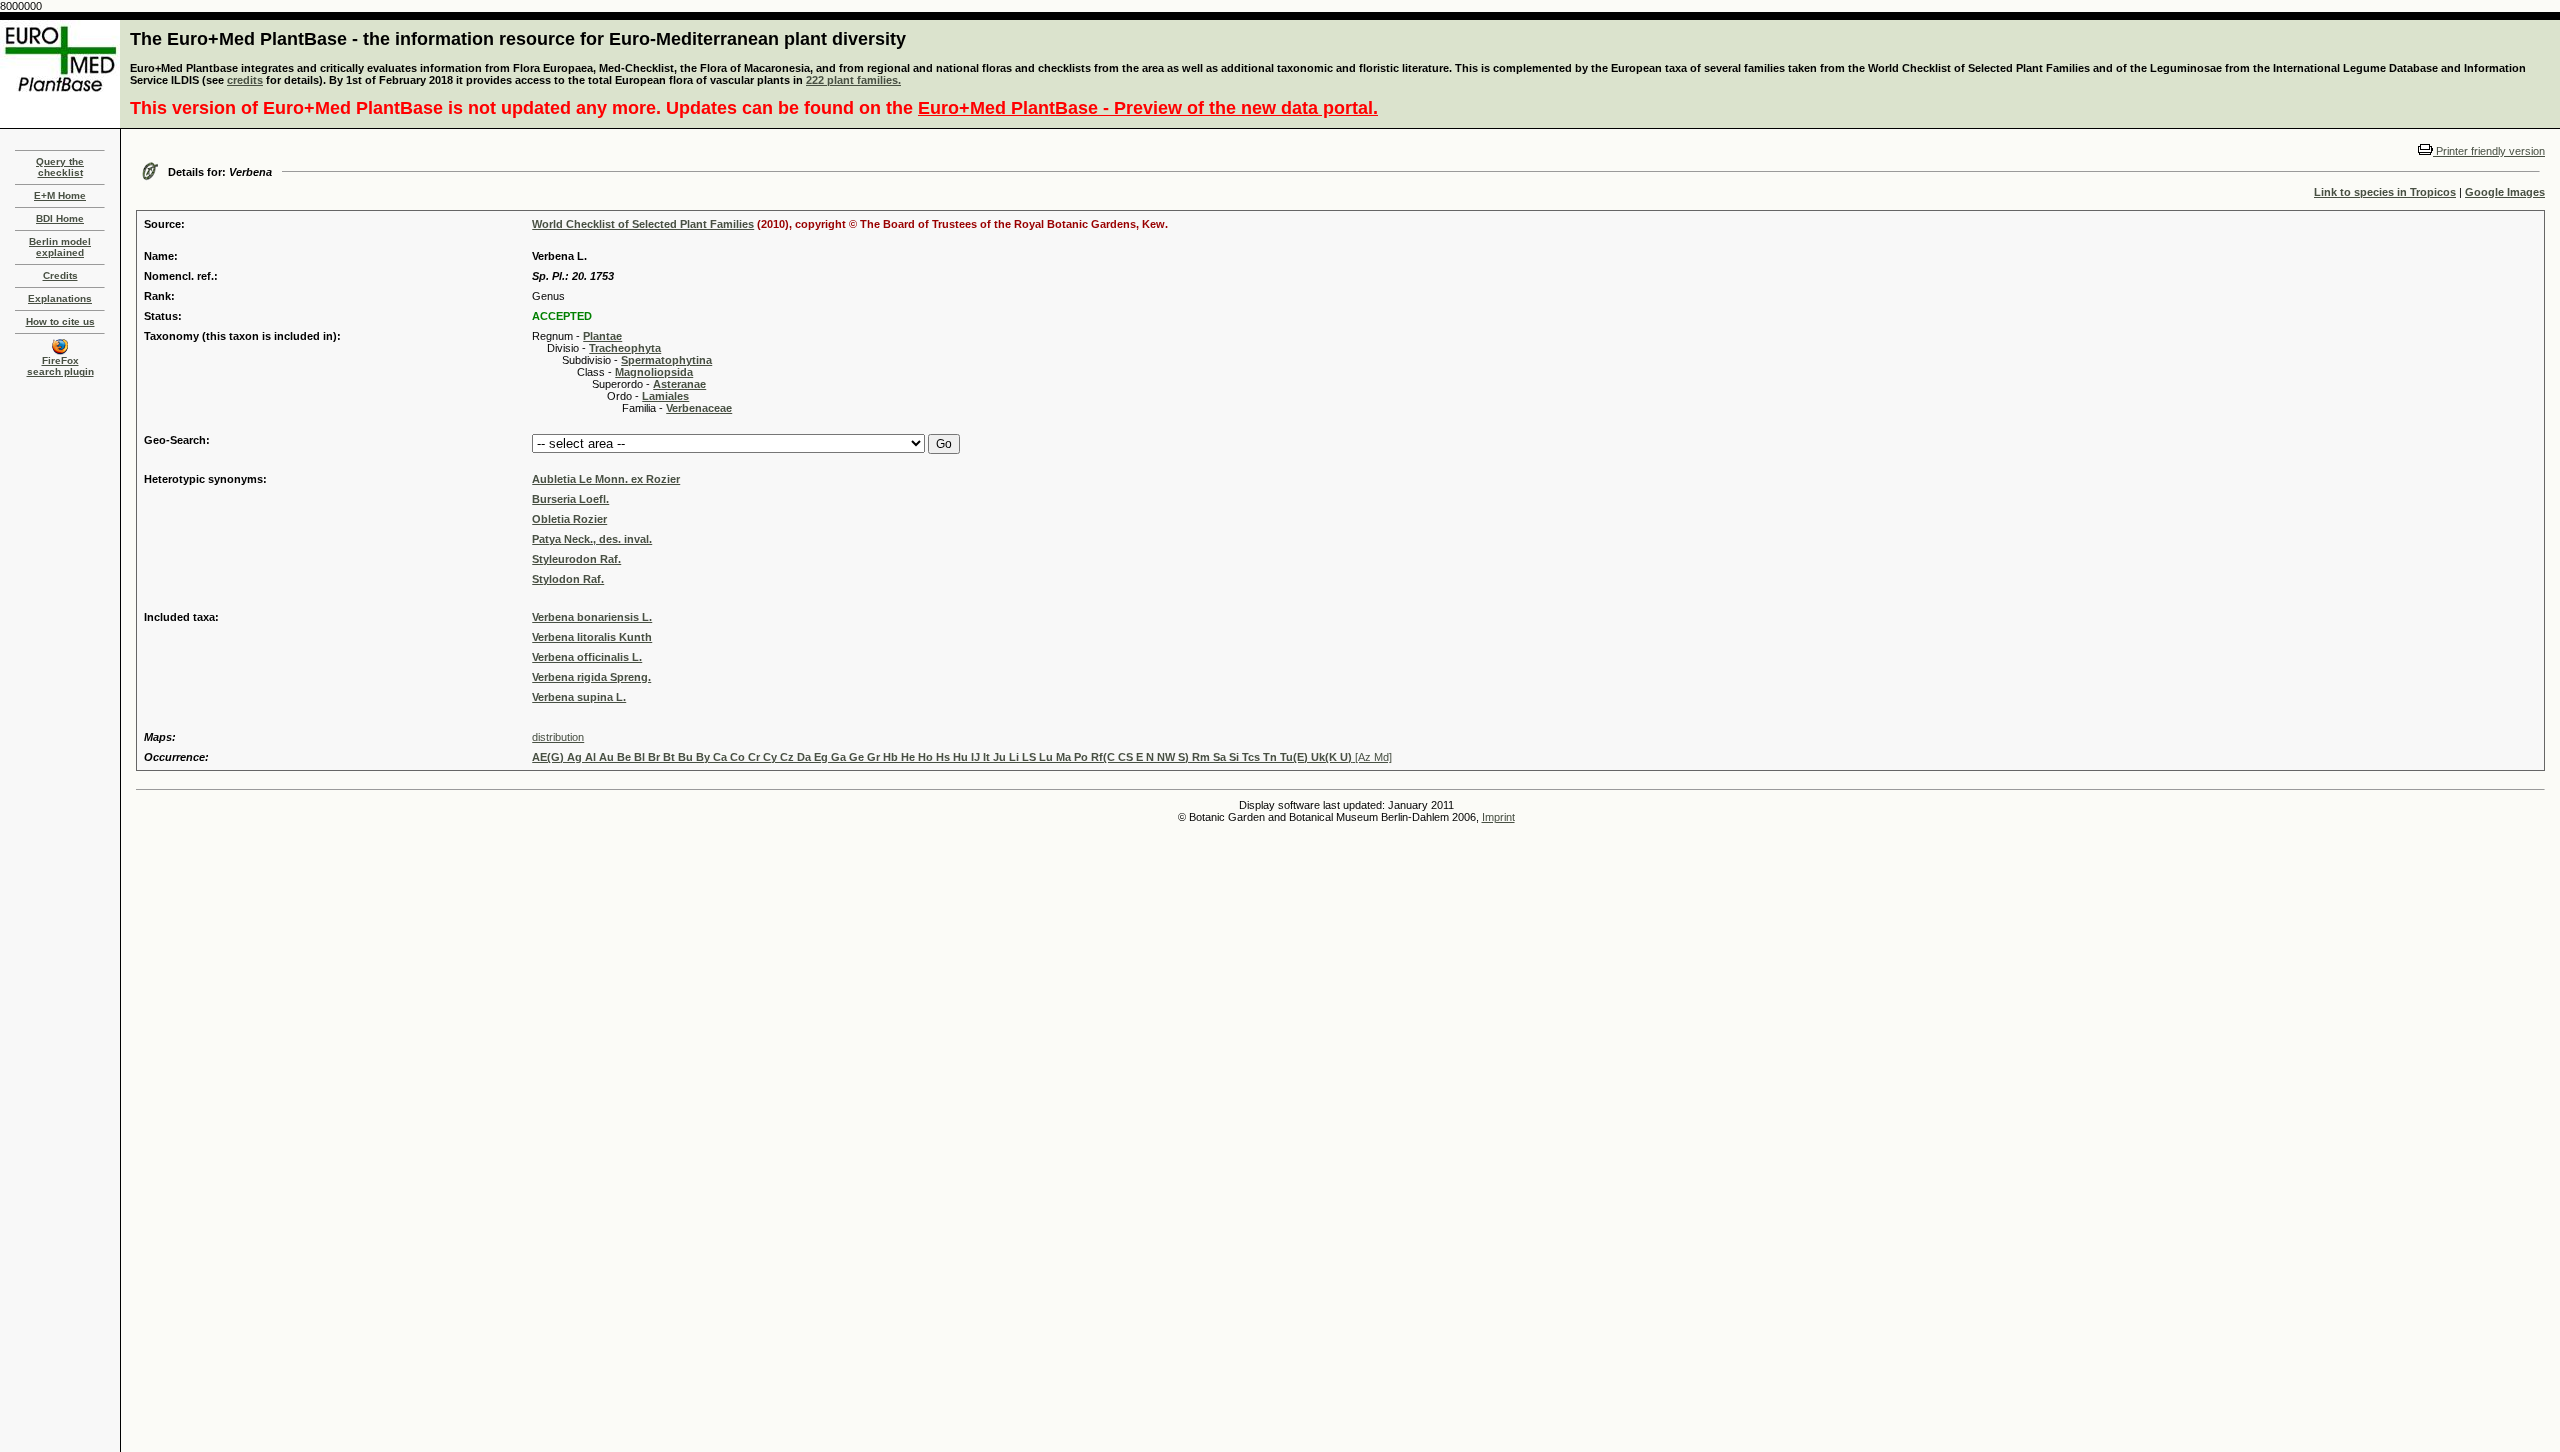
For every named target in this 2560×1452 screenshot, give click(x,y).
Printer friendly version (2489, 151)
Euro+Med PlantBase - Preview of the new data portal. (1148, 108)
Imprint (1498, 817)
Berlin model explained (60, 247)
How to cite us (60, 321)
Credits (60, 275)
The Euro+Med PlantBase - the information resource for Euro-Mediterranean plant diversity (518, 39)
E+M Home (60, 195)
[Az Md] (962, 757)
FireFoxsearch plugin (60, 366)
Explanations (60, 298)
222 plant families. (853, 80)
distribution (558, 737)
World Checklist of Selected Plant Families (643, 224)
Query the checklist (60, 167)
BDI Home (60, 218)
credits (245, 80)
